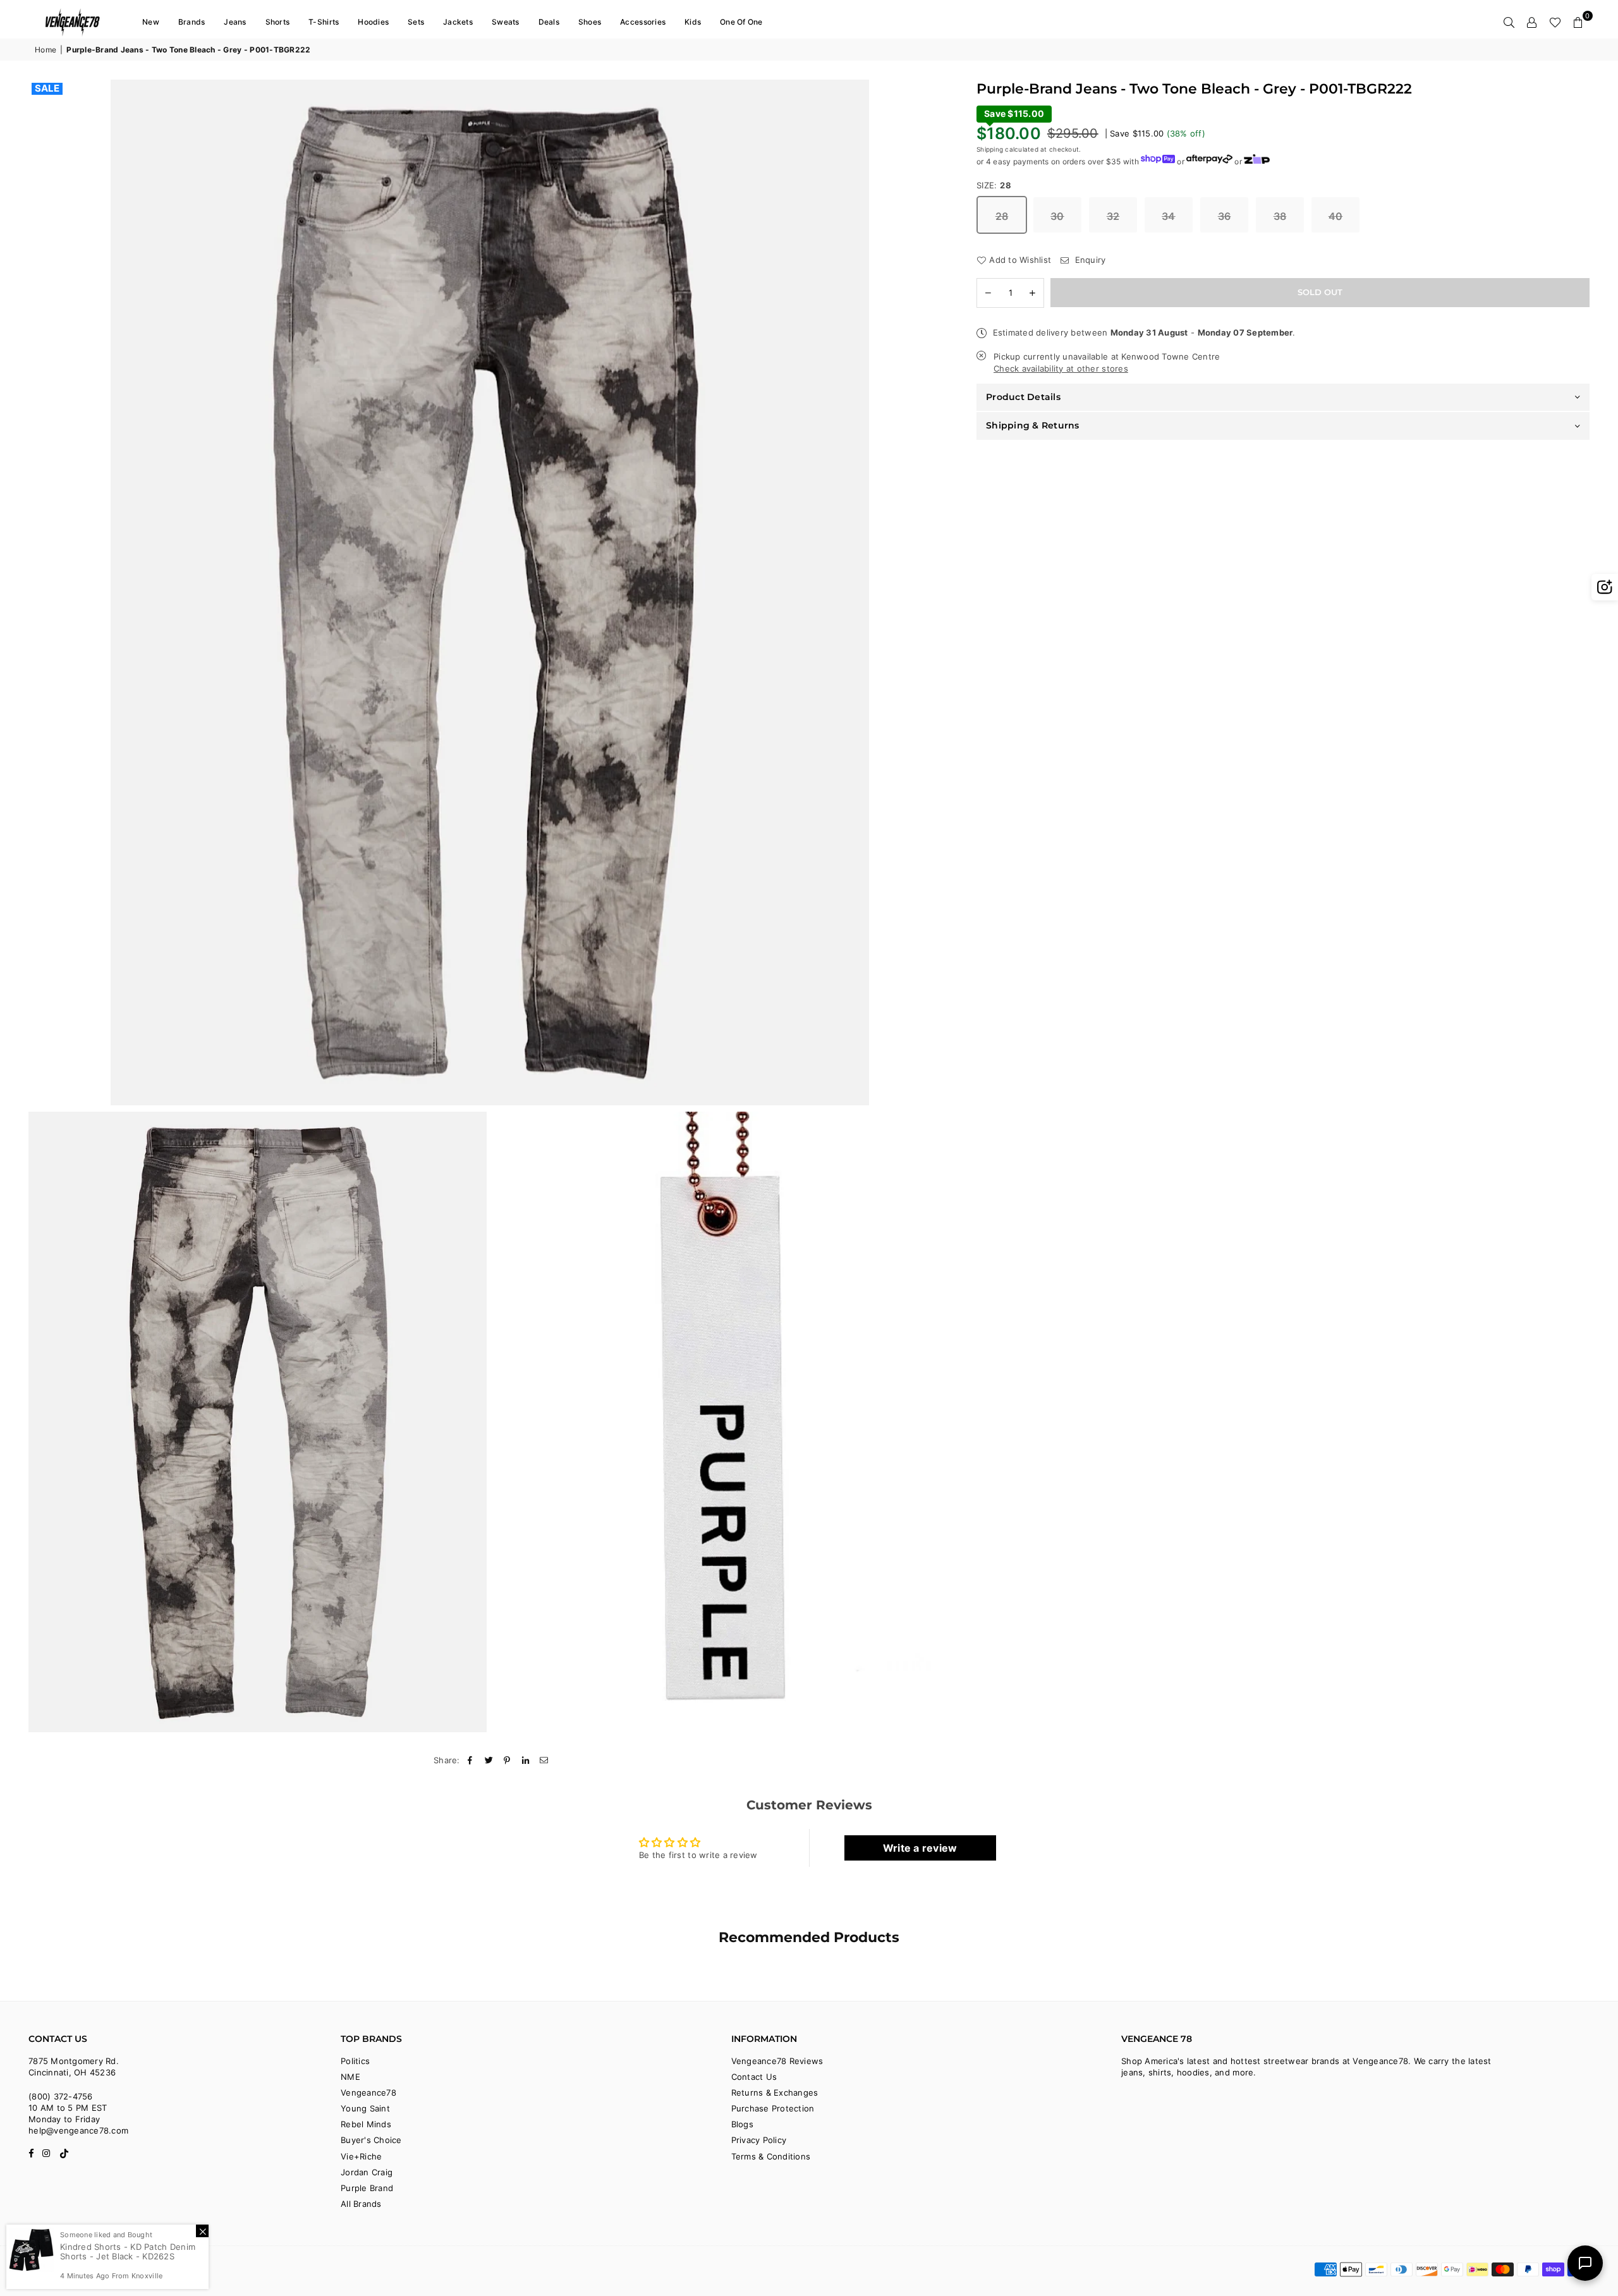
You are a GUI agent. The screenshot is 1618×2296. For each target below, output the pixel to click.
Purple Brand (367, 2188)
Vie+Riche (361, 2156)
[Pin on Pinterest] (507, 1760)
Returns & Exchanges (775, 2093)
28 (1002, 216)
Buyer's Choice (371, 2140)
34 (1169, 216)
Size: (994, 185)
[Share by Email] (544, 1760)
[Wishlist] (1555, 22)
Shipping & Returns (1033, 425)
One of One (741, 22)
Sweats (506, 22)
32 (1113, 216)
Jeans (235, 22)
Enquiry (1089, 260)
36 (1225, 216)
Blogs (742, 2124)
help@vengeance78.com (78, 2130)
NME (350, 2077)
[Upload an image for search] (1605, 587)
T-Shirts (324, 22)
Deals (549, 22)
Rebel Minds (366, 2124)
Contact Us (754, 2077)
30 (1057, 216)
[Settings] (1532, 22)
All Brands (361, 2204)
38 (1280, 216)
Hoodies (373, 22)
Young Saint (365, 2108)
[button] (1578, 22)
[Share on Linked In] (526, 1760)
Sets (416, 22)
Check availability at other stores (1061, 368)
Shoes (590, 22)
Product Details (1023, 397)
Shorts (278, 22)
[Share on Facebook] (471, 1760)
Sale (47, 88)
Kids (693, 22)
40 (1336, 216)
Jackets (458, 22)
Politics (355, 2061)
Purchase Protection (773, 2108)
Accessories (643, 22)
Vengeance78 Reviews (777, 2061)
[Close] (202, 2231)
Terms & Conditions (771, 2156)
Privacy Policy (759, 2140)
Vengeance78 (368, 2093)
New (151, 22)
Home (46, 50)
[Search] (1509, 22)
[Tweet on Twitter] (489, 1760)
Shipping (990, 149)
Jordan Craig (367, 2172)
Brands (192, 22)
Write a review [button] (920, 1848)
